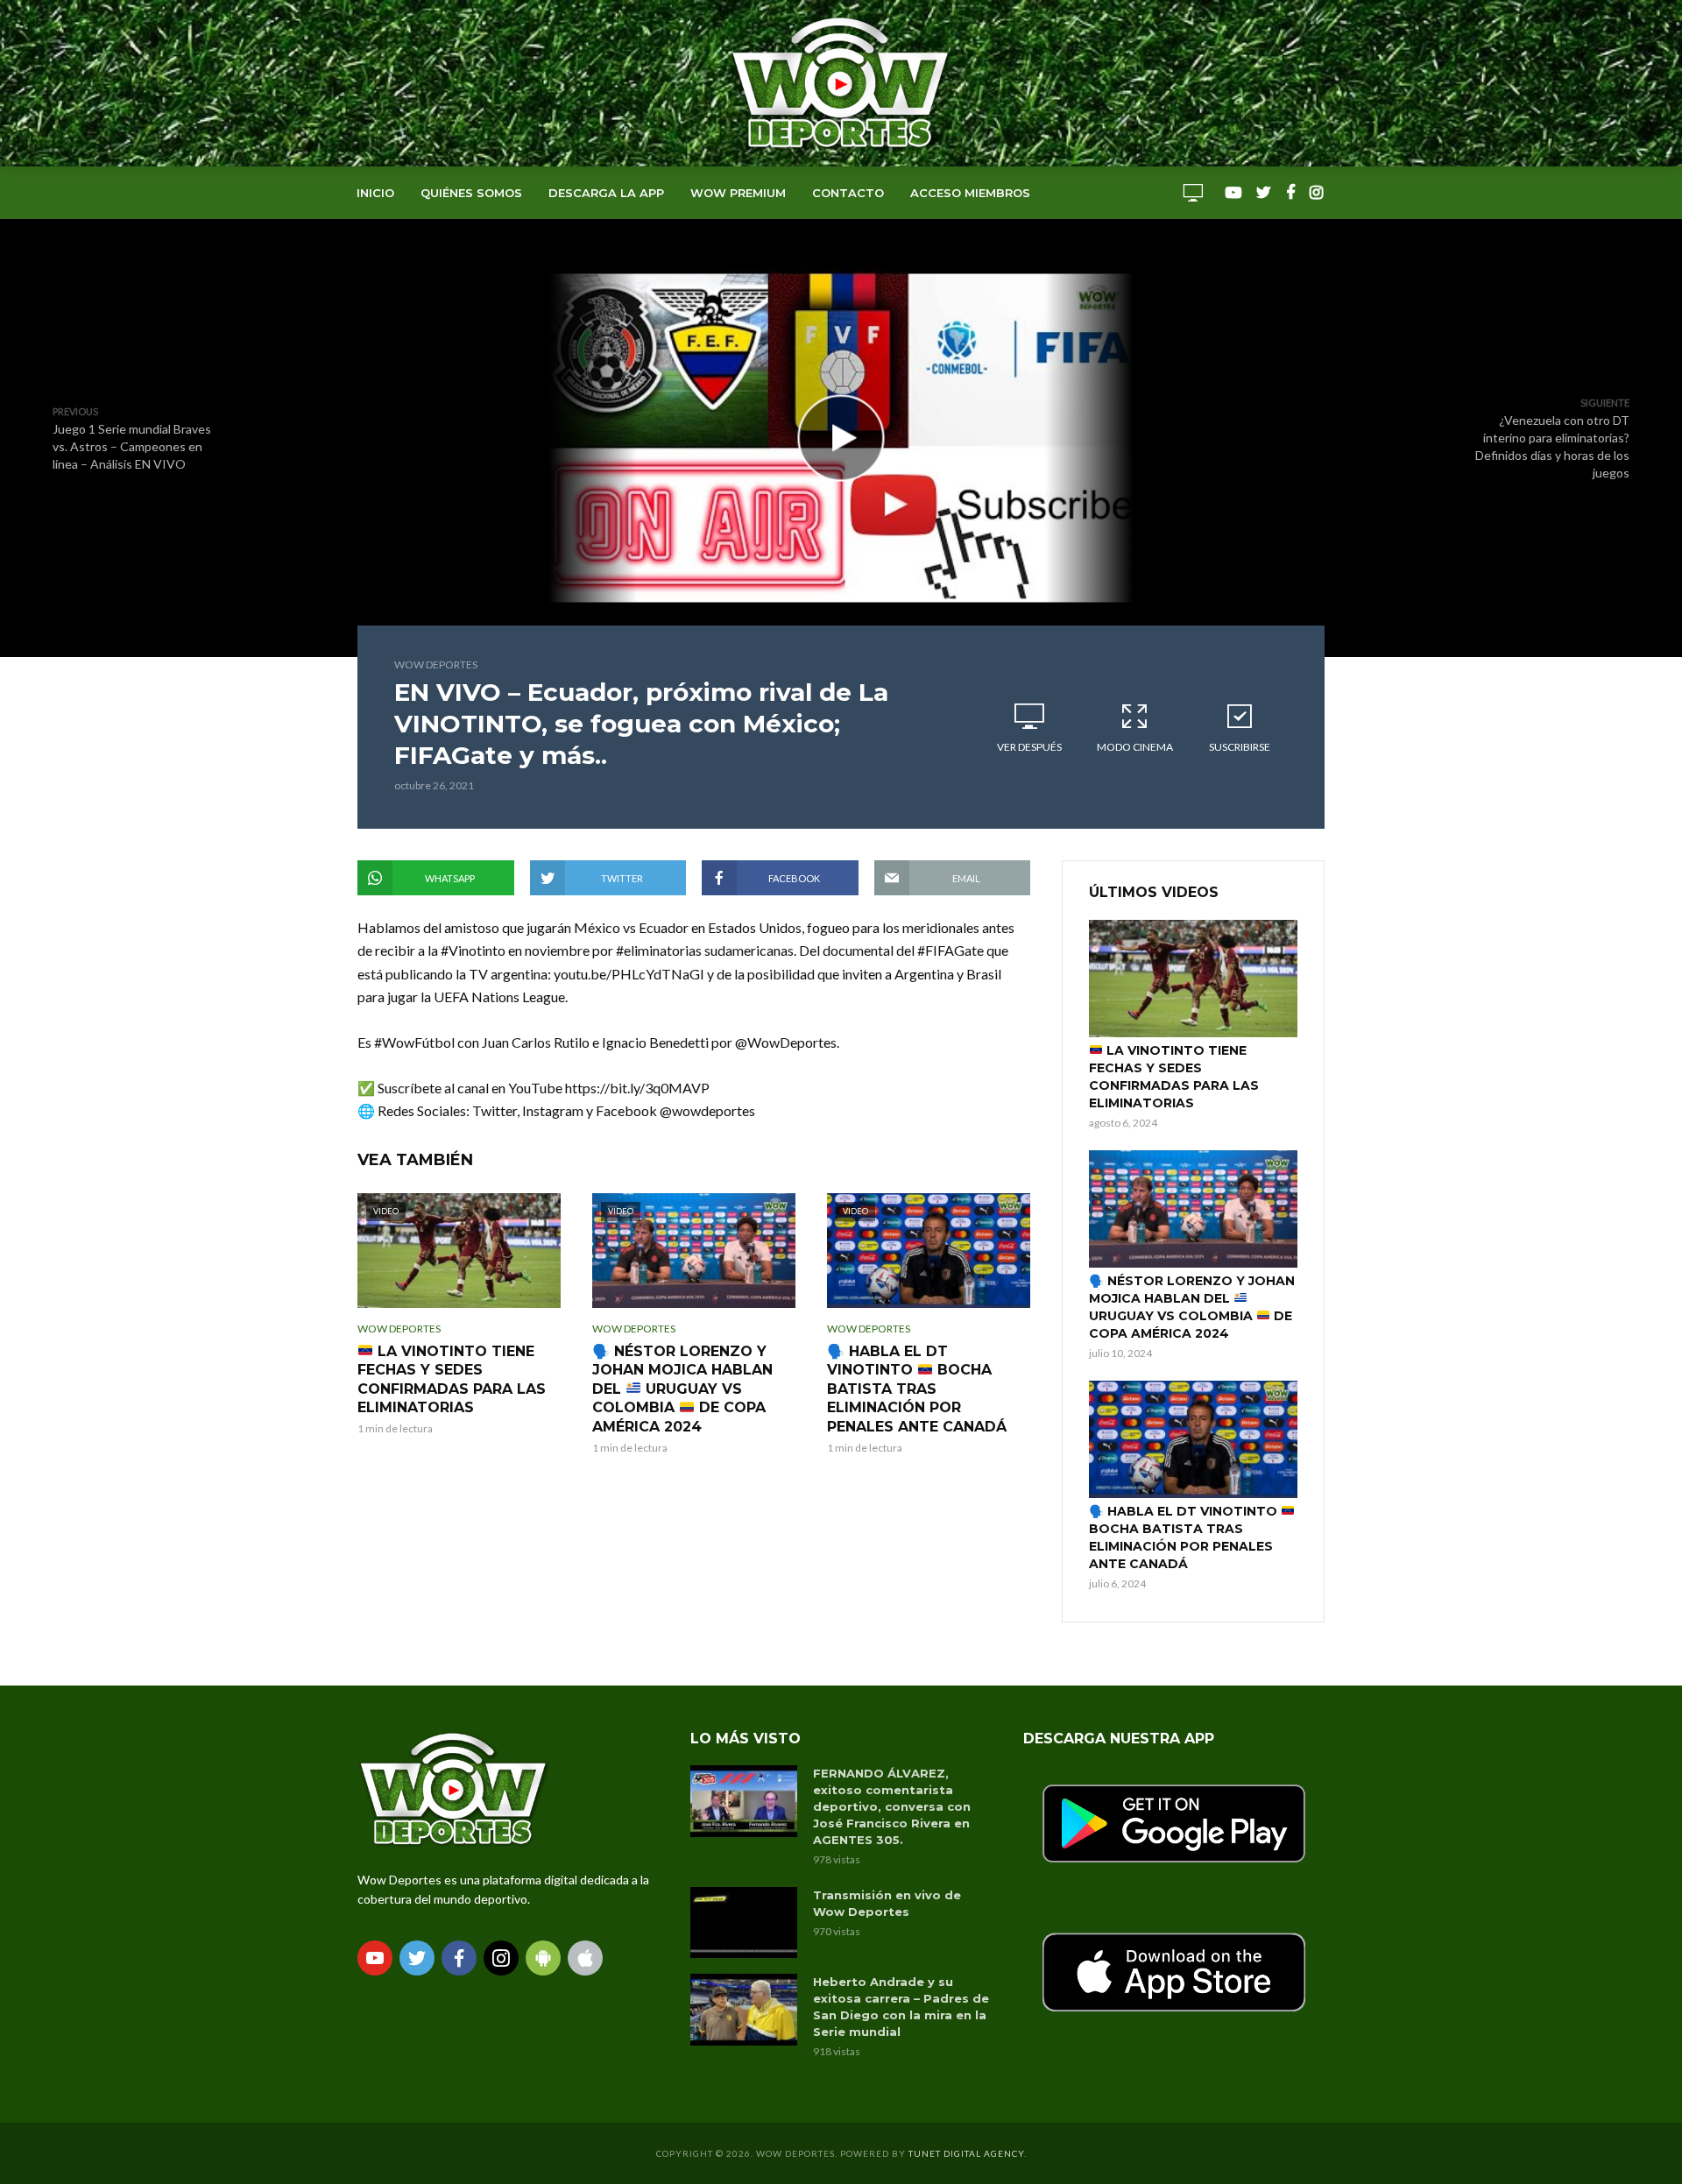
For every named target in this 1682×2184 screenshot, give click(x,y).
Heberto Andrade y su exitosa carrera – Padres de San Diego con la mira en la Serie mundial (901, 2007)
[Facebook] (459, 1958)
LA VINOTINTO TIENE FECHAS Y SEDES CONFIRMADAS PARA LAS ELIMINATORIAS (452, 1380)
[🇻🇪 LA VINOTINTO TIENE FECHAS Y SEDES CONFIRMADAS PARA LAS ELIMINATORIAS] (1193, 979)
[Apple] (585, 1958)
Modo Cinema (1135, 747)
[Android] (543, 1958)
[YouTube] (375, 1958)
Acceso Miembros (970, 193)
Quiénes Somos (471, 193)
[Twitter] (417, 1958)
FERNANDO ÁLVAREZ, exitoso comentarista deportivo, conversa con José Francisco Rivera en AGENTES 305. (892, 1806)
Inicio (375, 193)
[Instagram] (501, 1958)
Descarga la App (606, 193)
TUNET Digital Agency (966, 2153)
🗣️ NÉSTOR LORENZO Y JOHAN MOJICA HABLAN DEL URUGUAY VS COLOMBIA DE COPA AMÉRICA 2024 (682, 1389)
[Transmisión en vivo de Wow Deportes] (744, 1922)
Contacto (848, 193)
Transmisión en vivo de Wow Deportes (887, 1903)
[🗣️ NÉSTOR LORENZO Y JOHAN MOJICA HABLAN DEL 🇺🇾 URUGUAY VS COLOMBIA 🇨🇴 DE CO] (1193, 1209)
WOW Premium (738, 193)
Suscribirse (1240, 747)
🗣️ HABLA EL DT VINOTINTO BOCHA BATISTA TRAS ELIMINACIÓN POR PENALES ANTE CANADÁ (917, 1389)
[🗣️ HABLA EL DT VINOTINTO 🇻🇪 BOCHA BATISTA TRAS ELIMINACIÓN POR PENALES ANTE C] (1193, 1439)
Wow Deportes (436, 664)
